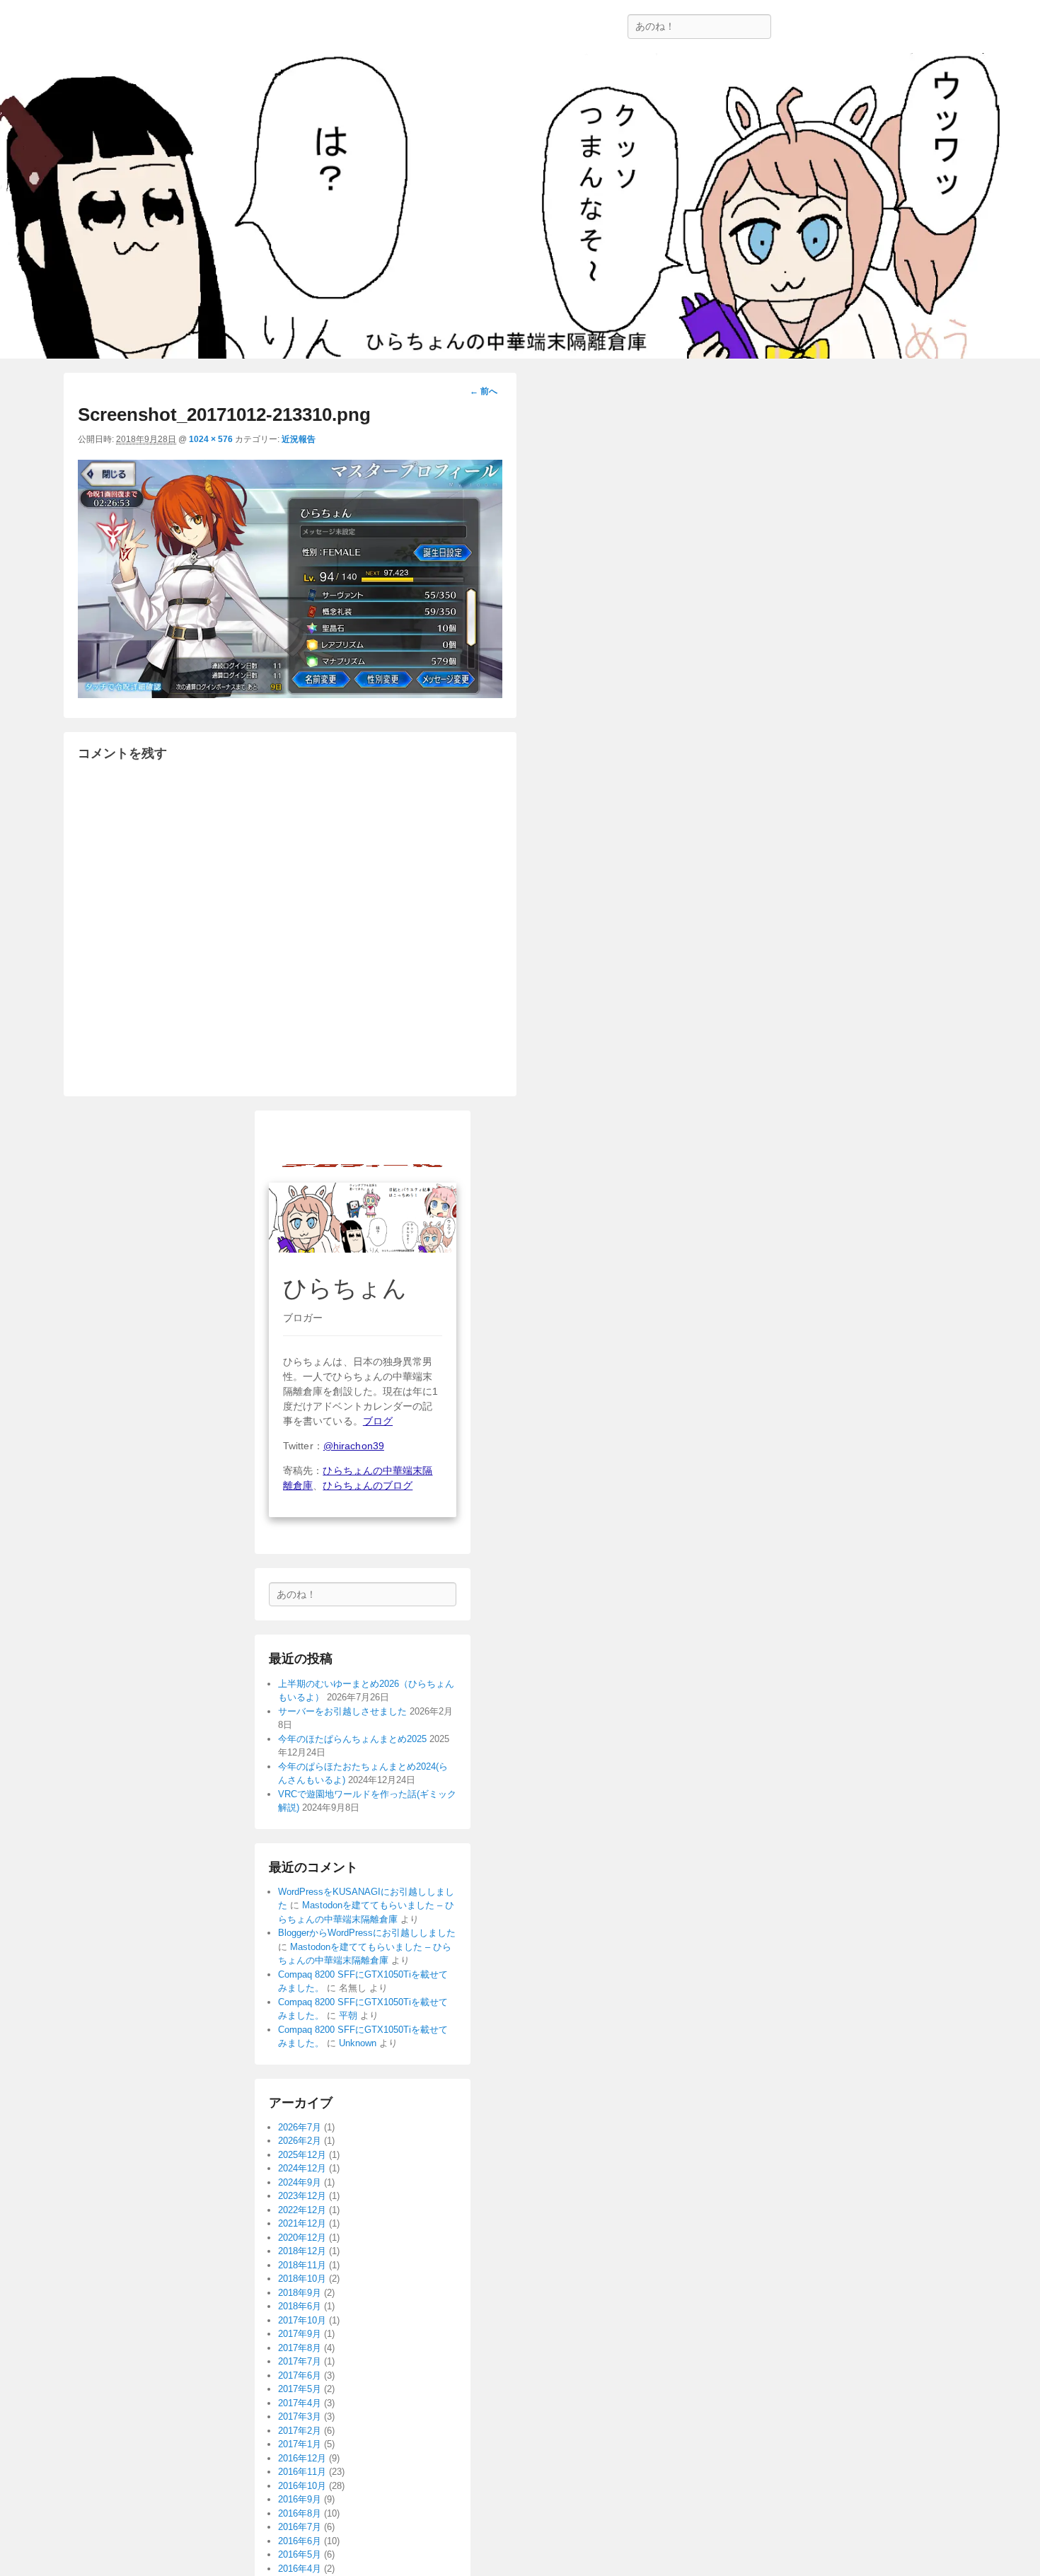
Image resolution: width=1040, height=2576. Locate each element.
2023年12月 (302, 2196)
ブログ (378, 1421)
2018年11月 (302, 2265)
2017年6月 (300, 2375)
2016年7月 (300, 2527)
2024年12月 (302, 2168)
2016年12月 (302, 2458)
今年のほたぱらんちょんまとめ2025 (352, 1739)
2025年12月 (302, 2155)
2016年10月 (302, 2486)
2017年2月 (300, 2431)
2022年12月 (302, 2210)
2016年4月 (300, 2569)
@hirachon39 (354, 1446)
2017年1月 (300, 2444)
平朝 (348, 2015)
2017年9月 (300, 2334)
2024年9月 (300, 2182)
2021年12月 (302, 2223)
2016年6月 (300, 2541)
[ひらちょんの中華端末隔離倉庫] (520, 206)
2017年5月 (300, 2389)
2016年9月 (300, 2499)
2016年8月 (300, 2513)
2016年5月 (300, 2554)
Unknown (358, 2043)
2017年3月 (300, 2417)
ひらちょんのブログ (368, 1485)
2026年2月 (300, 2141)
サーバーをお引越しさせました (342, 1711)
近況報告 (299, 439)
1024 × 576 (211, 439)
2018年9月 (300, 2293)
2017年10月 (302, 2320)
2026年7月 (300, 2127)
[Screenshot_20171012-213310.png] (290, 694)
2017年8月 (300, 2348)
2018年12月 (302, 2251)
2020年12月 (302, 2238)
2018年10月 (302, 2279)
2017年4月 (300, 2403)
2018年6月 (300, 2306)
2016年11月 (302, 2472)
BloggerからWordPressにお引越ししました (367, 1933)
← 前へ (484, 391)
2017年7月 (300, 2361)
